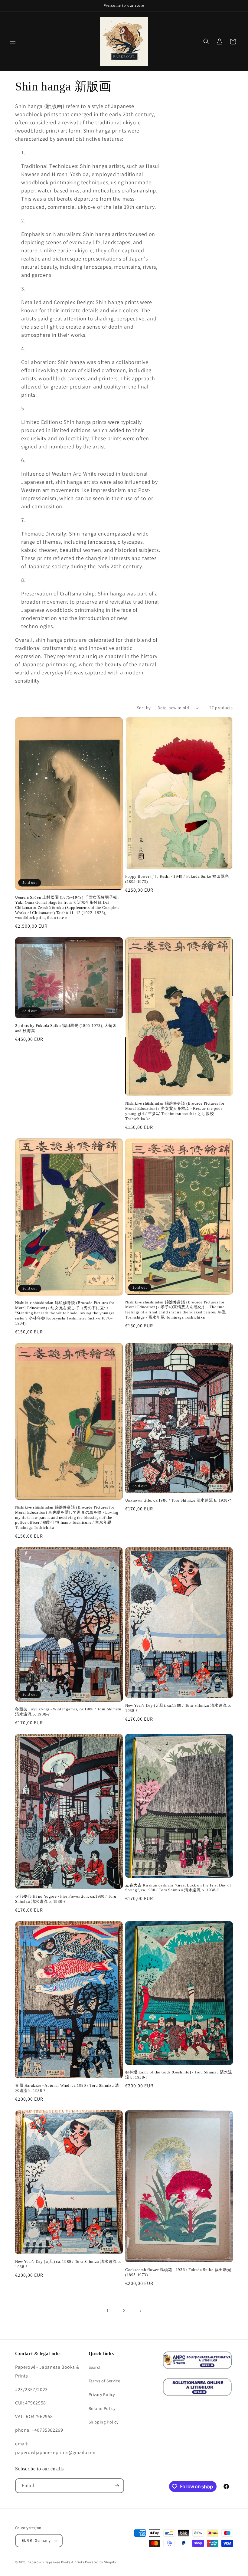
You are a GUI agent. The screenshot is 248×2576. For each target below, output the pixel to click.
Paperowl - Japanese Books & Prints (56, 2562)
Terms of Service (104, 2381)
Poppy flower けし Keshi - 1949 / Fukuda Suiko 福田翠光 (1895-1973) (177, 879)
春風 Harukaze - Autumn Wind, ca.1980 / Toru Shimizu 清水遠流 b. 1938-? (67, 2088)
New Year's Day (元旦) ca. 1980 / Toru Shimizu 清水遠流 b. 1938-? (68, 2264)
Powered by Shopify (101, 2562)
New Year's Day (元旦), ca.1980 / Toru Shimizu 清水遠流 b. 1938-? (178, 1708)
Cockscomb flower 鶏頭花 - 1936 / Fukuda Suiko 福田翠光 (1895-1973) (178, 2272)
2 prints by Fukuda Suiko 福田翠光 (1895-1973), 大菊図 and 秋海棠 (66, 1028)
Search (95, 2367)
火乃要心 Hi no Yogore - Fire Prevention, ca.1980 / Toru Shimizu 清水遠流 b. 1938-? (66, 1899)
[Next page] (140, 2311)
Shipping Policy (104, 2422)
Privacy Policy (102, 2394)
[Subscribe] (117, 2486)
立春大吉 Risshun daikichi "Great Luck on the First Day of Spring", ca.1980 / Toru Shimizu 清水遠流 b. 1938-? (178, 1888)
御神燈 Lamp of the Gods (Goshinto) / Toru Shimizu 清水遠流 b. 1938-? (179, 2075)
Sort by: (144, 708)
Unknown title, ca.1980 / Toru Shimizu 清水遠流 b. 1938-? (178, 1500)
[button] (13, 41)
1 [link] (108, 2311)
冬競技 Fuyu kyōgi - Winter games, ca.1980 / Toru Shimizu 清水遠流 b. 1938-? (68, 1712)
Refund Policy (102, 2408)
